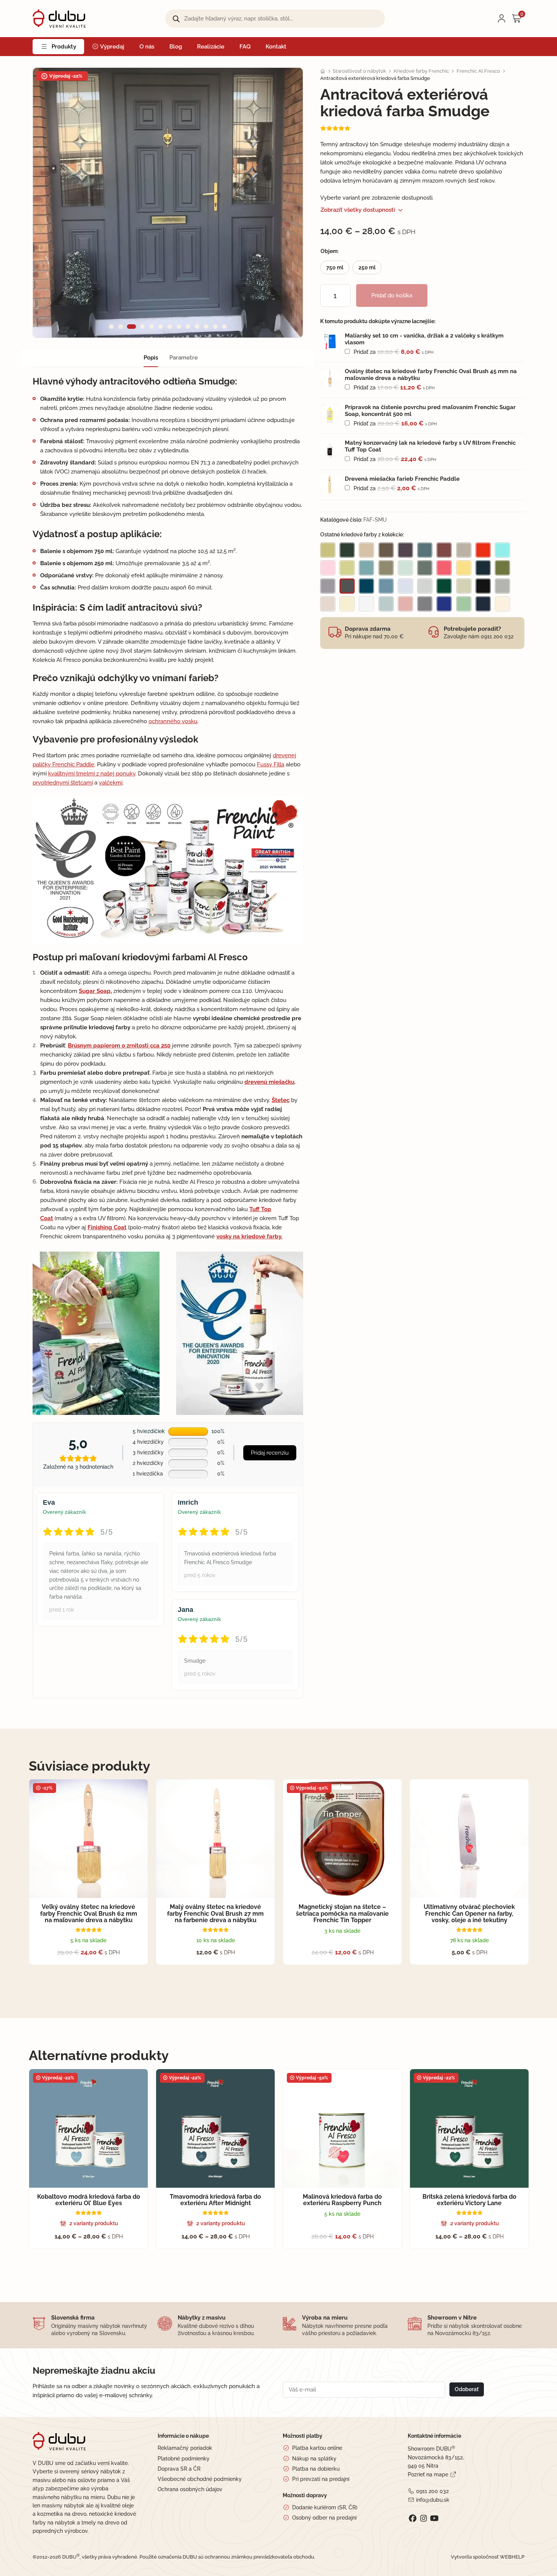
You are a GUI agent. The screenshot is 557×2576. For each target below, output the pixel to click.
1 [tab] (111, 327)
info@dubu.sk (433, 2500)
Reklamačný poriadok (185, 2448)
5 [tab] (152, 327)
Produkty (64, 47)
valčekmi (111, 783)
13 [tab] (224, 327)
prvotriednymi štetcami (63, 783)
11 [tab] (206, 327)
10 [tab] (197, 327)
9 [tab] (188, 327)
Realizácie (211, 47)
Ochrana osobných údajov (190, 2489)
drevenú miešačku (269, 1082)
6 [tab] (161, 327)
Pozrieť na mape (428, 2474)
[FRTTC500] (330, 449)
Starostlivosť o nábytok (359, 71)
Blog (176, 47)
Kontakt (276, 47)
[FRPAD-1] (330, 485)
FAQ (245, 47)
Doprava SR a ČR (179, 2469)
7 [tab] (170, 327)
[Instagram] (423, 2518)
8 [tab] (179, 327)
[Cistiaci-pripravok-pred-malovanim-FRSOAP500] (330, 413)
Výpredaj (112, 47)
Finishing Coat (107, 1227)
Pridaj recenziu (270, 1453)
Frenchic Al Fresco (478, 71)
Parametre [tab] (184, 358)
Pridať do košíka (392, 295)
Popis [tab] (151, 358)
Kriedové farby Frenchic (421, 71)
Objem (329, 251)
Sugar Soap (95, 991)
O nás (147, 47)
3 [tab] (132, 327)
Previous (52, 203)
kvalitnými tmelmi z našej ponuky (92, 774)
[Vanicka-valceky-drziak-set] (330, 342)
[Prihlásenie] (502, 19)
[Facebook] (412, 2518)
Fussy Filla (271, 764)
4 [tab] (142, 327)
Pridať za (393, 352)
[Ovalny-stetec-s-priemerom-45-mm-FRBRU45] (330, 377)
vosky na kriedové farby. (249, 1236)
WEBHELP (512, 2557)
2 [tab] (120, 327)
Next (284, 203)
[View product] (435, 339)
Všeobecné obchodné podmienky (200, 2479)
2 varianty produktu (94, 2223)
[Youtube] (434, 2518)
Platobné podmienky (184, 2459)
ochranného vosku (173, 721)
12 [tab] (215, 327)
